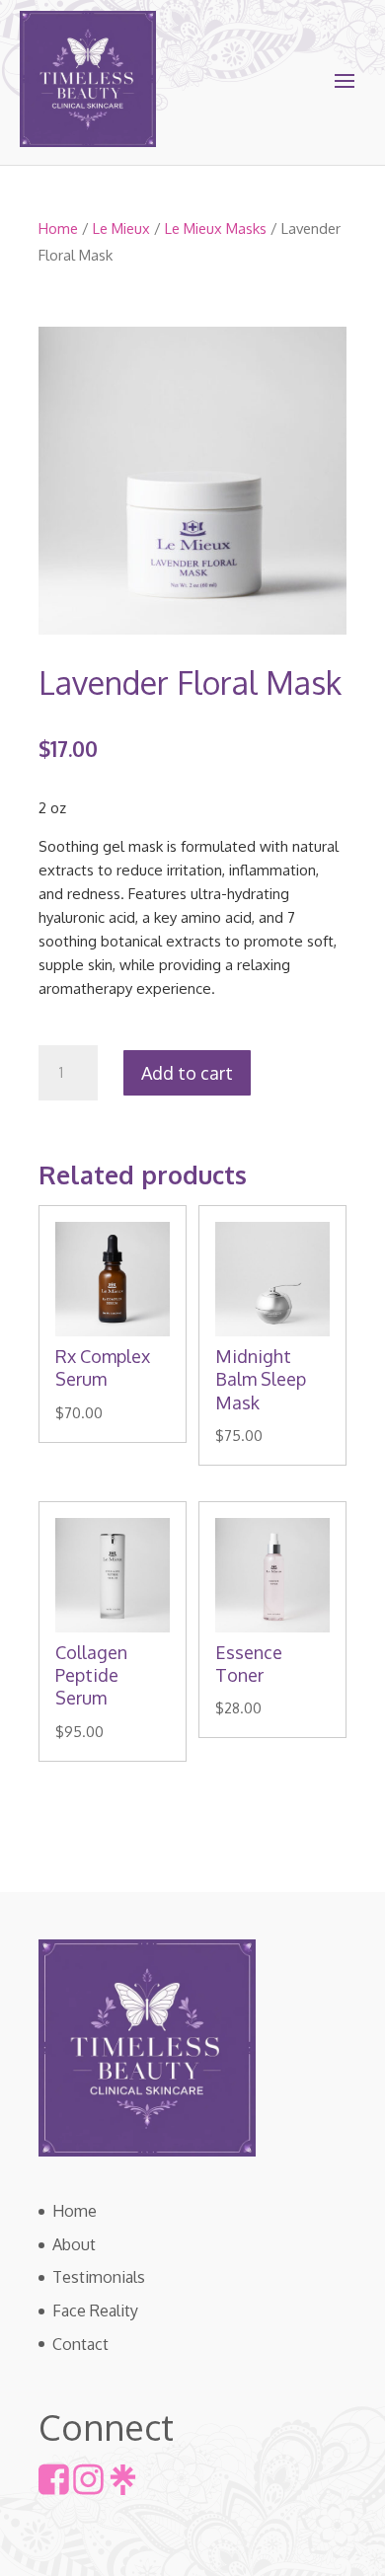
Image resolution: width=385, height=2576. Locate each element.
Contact (80, 2344)
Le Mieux (121, 228)
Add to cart (187, 1073)
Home (58, 228)
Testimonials (99, 2277)
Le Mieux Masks (216, 228)
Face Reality (95, 2311)
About (74, 2244)
